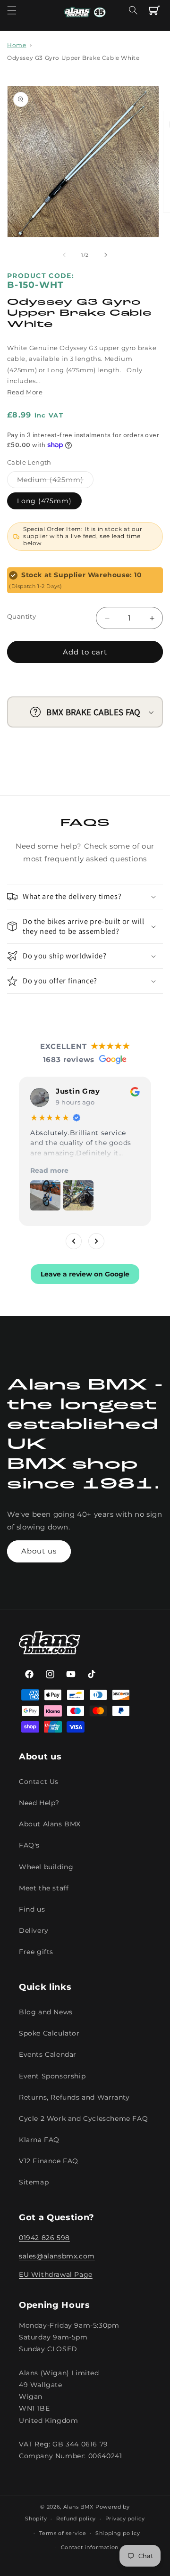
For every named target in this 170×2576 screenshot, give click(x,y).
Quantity (21, 616)
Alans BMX (78, 2507)
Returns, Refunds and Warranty (74, 2097)
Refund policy (76, 2519)
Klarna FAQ (39, 2140)
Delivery (34, 1930)
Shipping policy (118, 2533)
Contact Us (39, 1782)
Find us (32, 1909)
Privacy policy (125, 2519)
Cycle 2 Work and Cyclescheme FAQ (83, 2118)
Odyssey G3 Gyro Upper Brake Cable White (73, 58)
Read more (49, 1170)
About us (39, 1551)
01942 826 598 (44, 2238)
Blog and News (46, 2012)
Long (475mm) (44, 501)
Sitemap (34, 2182)
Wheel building (46, 1867)
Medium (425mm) (55, 482)
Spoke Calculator (49, 2033)
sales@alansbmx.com (57, 2256)
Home (17, 45)
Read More (25, 392)
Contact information (90, 2547)
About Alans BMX (50, 1824)
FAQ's (29, 1845)
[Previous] (74, 1241)
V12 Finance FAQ (49, 2161)
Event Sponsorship (52, 2076)
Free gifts (36, 1952)
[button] (12, 10)
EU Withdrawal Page (56, 2274)
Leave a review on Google (85, 1274)
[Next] (96, 1241)
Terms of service (63, 2533)
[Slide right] (106, 255)
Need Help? (39, 1803)
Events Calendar (48, 2054)
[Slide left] (64, 255)
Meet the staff (44, 1888)
